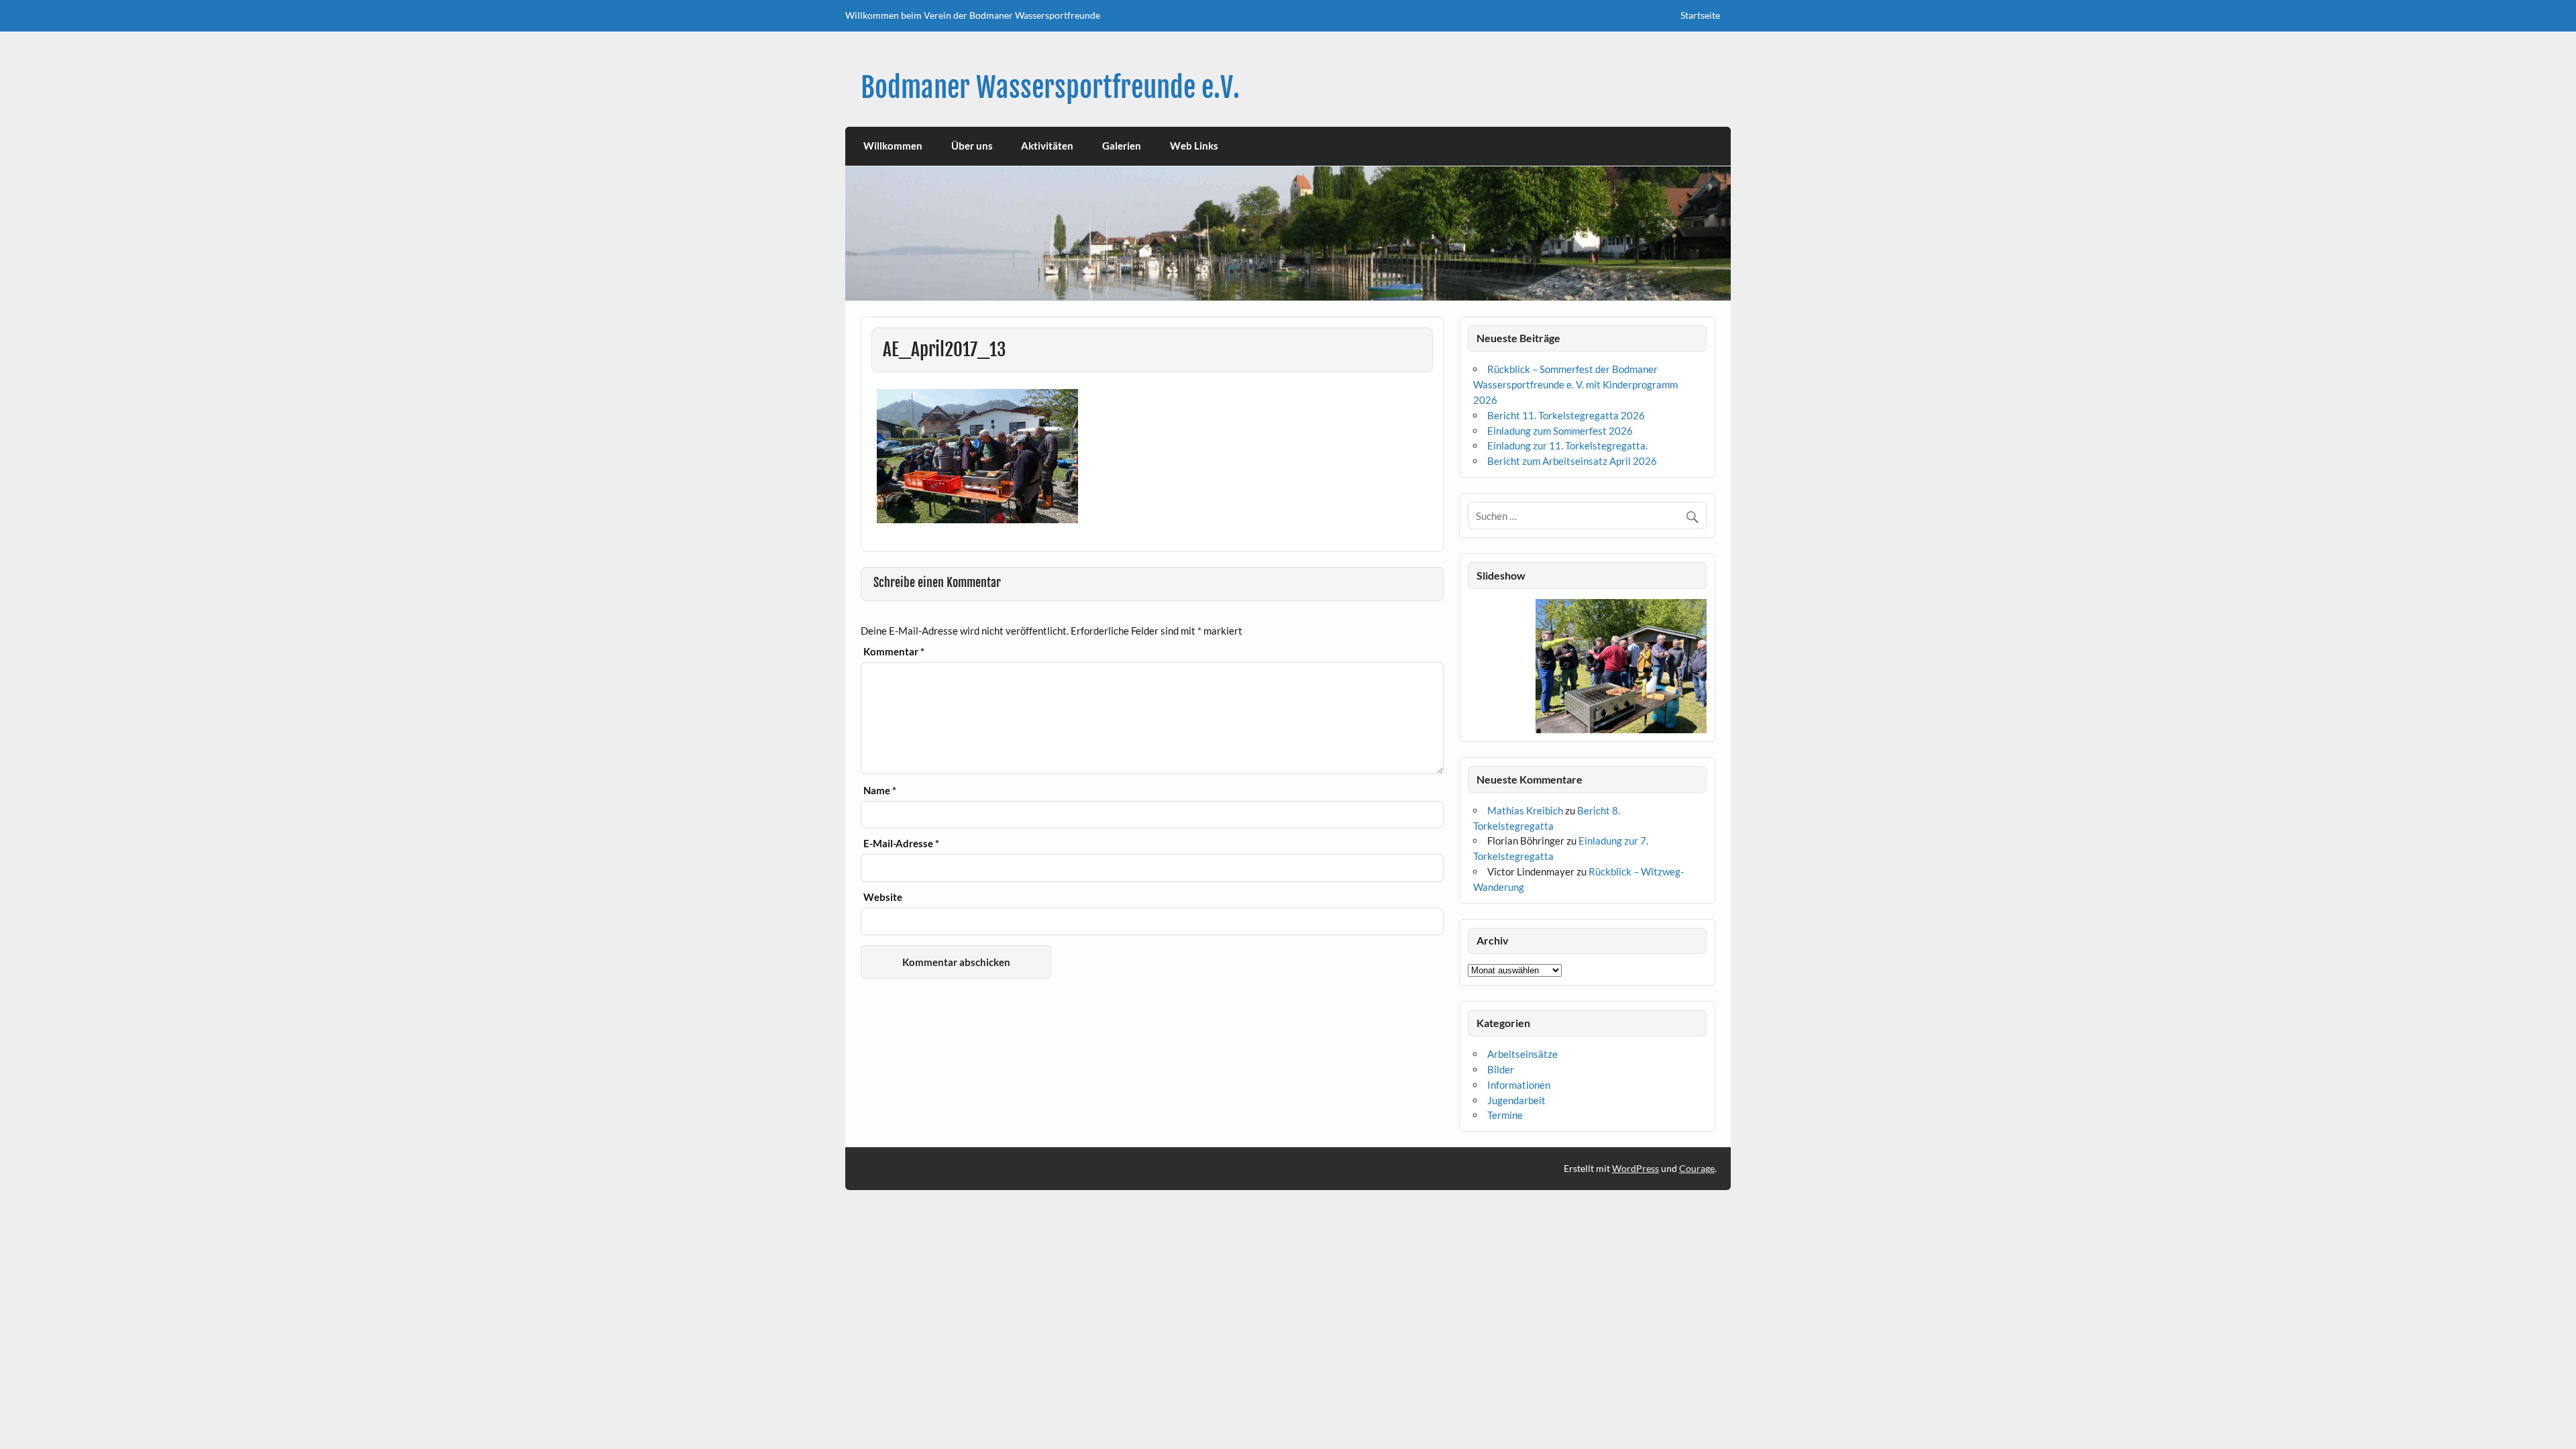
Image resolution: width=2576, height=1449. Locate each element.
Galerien (1122, 146)
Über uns (972, 146)
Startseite (1700, 15)
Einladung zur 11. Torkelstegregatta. (1567, 445)
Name (880, 791)
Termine (1505, 1115)
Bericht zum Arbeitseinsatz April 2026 (1572, 461)
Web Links (1194, 146)
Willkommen (893, 146)
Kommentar (894, 652)
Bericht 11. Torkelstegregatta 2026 (1566, 415)
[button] (1478, 666)
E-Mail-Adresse (901, 844)
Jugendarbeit (1516, 1100)
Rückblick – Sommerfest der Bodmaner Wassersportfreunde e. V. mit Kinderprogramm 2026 (1575, 384)
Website (883, 897)
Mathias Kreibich (1525, 810)
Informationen (1519, 1085)
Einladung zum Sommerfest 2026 (1560, 431)
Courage (1697, 1168)
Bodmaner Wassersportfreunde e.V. (1050, 88)
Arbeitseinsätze (1522, 1054)
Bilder (1501, 1069)
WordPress (1635, 1168)
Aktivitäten (1047, 146)
